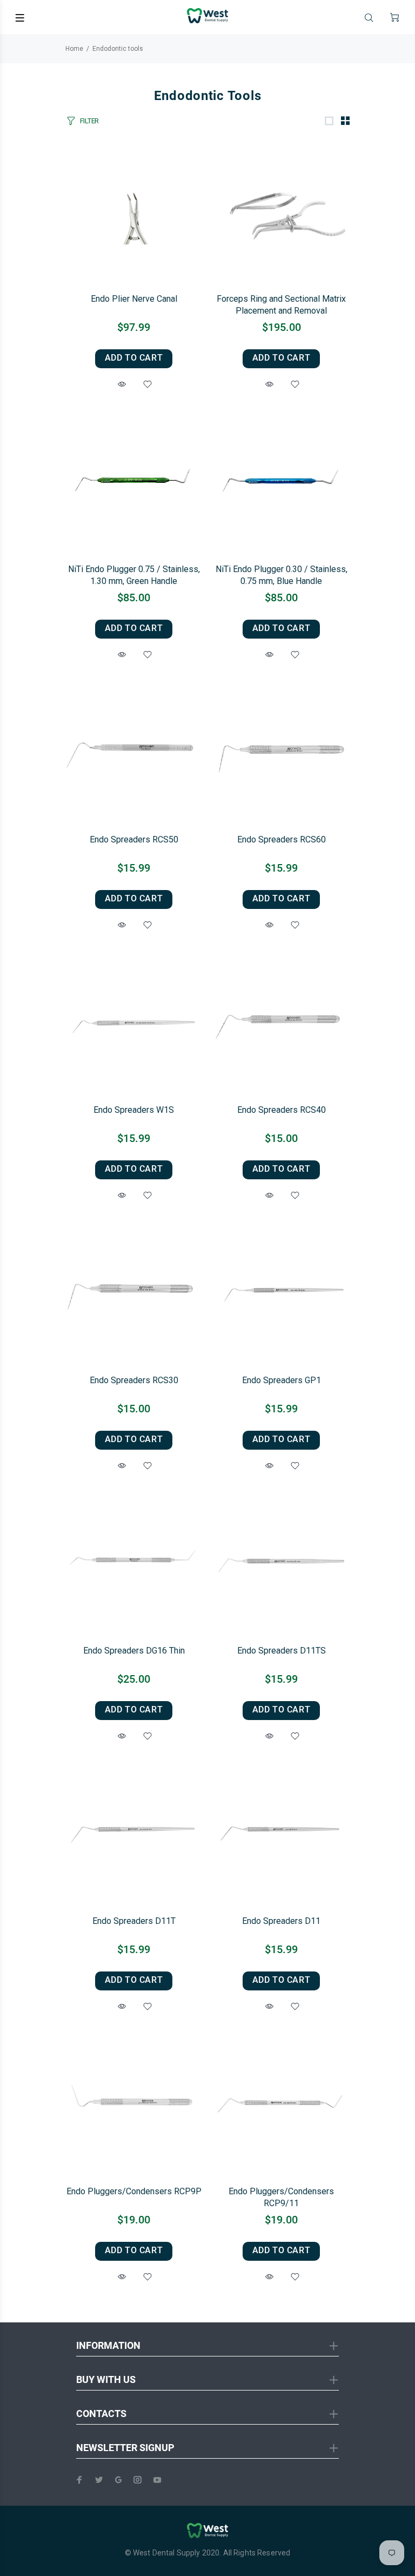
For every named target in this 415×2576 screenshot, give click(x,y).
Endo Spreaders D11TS (282, 1651)
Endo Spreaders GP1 (282, 1380)
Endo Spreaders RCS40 (282, 1110)
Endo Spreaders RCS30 (134, 1380)
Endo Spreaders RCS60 (282, 839)
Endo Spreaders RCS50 (134, 839)
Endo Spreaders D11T (134, 1921)
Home (74, 49)
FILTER (89, 121)
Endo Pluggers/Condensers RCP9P (134, 2191)
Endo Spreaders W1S (134, 1110)
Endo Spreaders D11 (281, 1921)
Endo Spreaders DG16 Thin (134, 1651)
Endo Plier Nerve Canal (134, 299)
